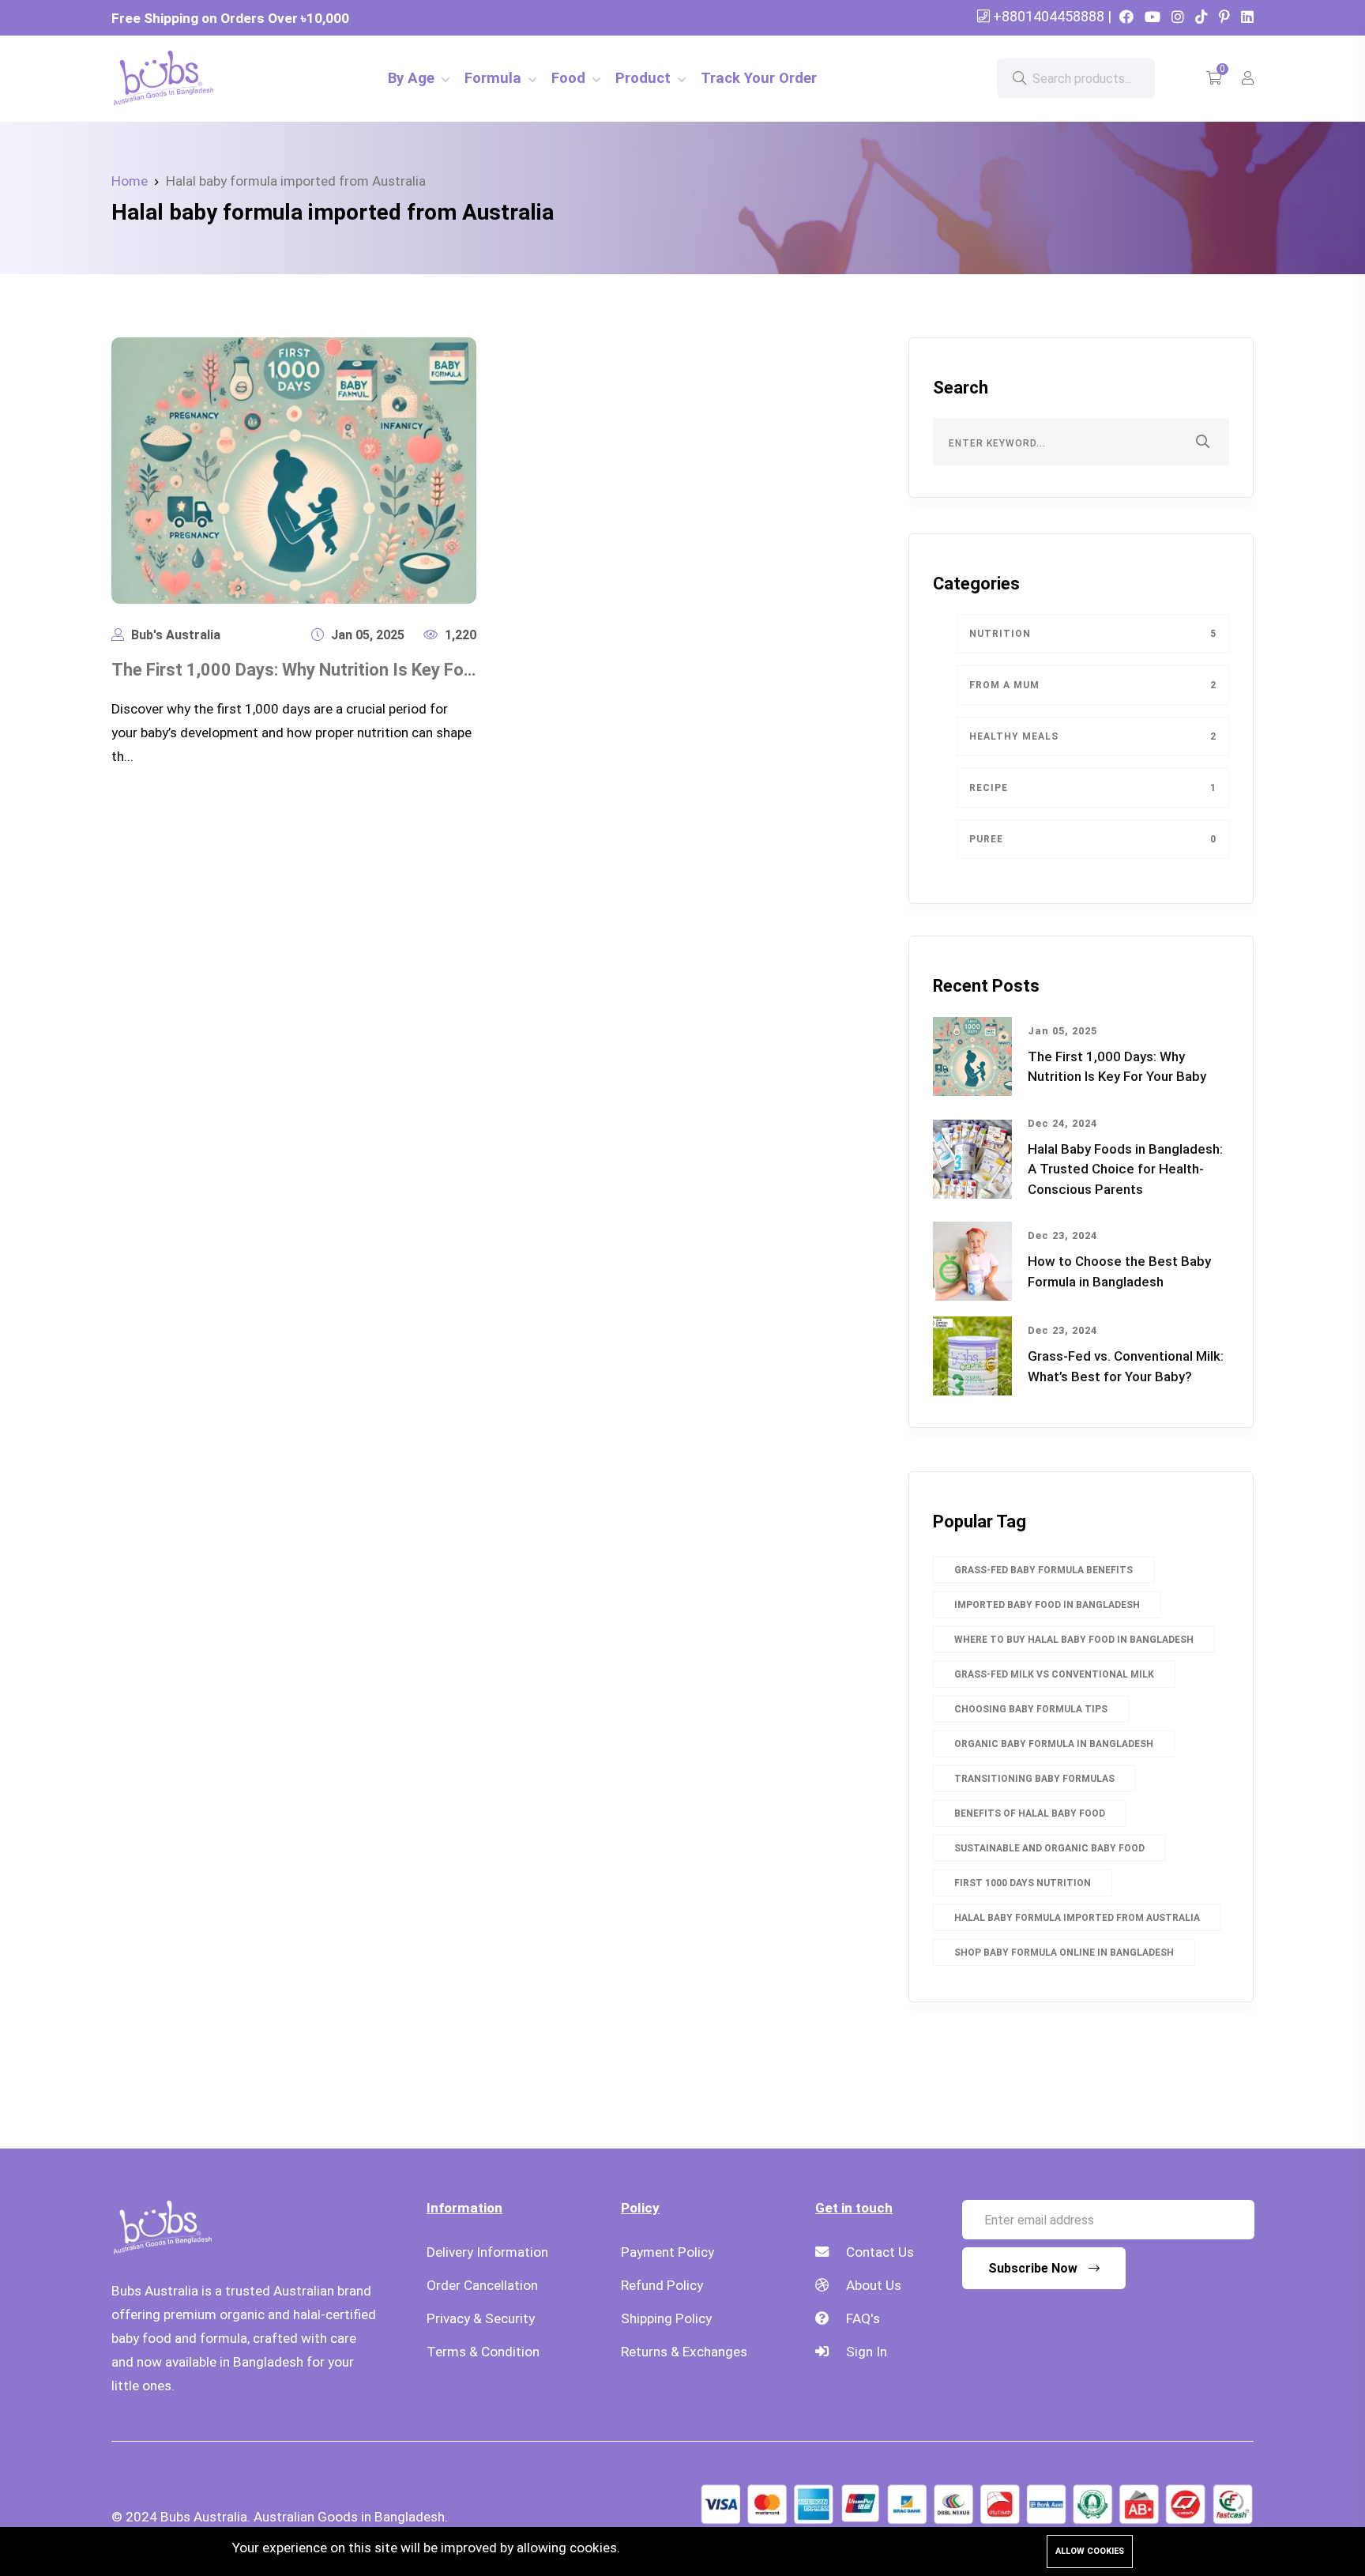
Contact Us (878, 2252)
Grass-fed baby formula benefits (1043, 1570)
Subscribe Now (1034, 2268)
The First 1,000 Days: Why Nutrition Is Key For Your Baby (332, 670)
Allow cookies (1090, 2551)
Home (130, 181)
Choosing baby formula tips (1031, 1709)
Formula (495, 78)
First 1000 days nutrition (1023, 1883)
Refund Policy (662, 2285)
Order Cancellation (482, 2285)
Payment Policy (667, 2252)
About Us (872, 2285)
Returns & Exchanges (684, 2352)
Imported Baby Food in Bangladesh (1047, 1605)
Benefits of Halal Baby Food (1030, 1813)
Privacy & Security (481, 2318)
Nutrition (1093, 634)
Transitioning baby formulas (1034, 1779)
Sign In (865, 2352)
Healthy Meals (1093, 736)
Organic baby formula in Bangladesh (1054, 1744)
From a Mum (1093, 685)
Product (645, 78)
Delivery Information (487, 2252)
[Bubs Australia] (198, 77)
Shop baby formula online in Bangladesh (1064, 1953)
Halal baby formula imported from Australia (1077, 1918)
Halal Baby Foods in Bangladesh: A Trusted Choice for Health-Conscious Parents (1125, 1169)
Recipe (1093, 788)
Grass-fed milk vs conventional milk (1054, 1674)
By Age (413, 78)
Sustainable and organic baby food (1049, 1848)
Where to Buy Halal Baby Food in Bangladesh (1074, 1640)
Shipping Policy (666, 2318)
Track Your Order (759, 78)
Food (570, 78)
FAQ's (861, 2318)
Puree (1093, 839)
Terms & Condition (483, 2352)
